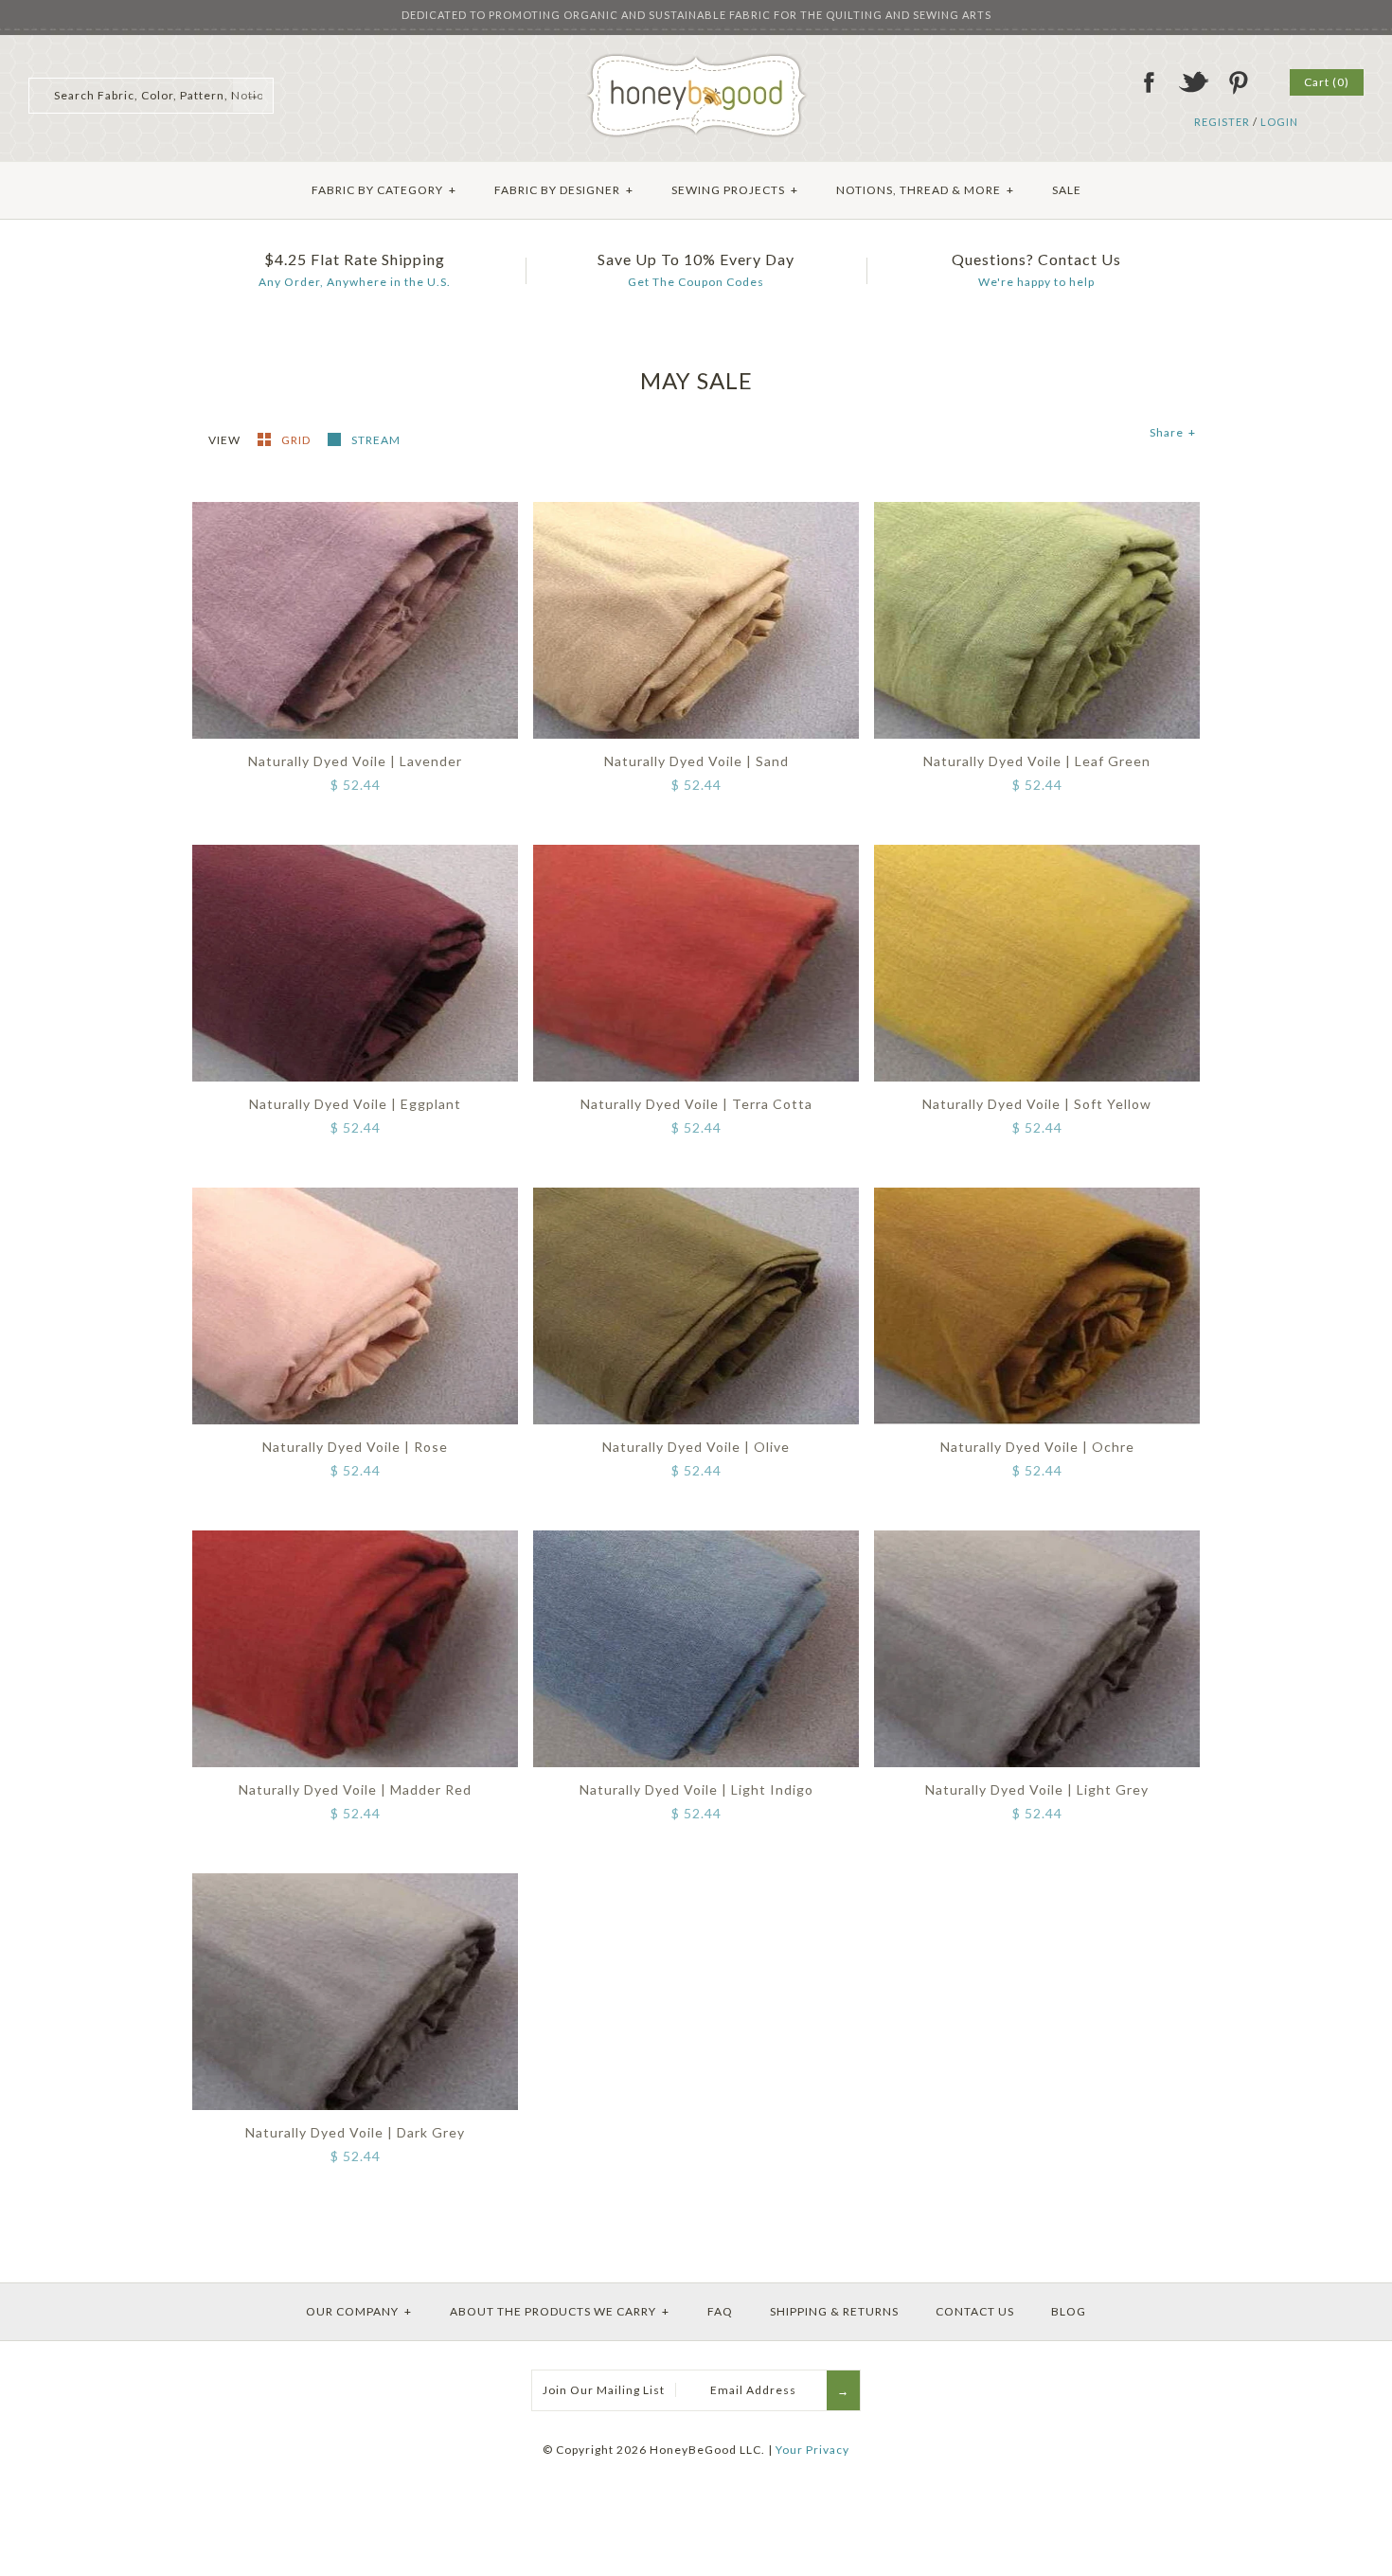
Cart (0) (1327, 82)
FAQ (720, 2311)
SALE (1067, 190)
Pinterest (1238, 82)
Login (1279, 122)
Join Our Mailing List (604, 2390)
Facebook (1149, 82)
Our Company (359, 2311)
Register (1222, 122)
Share (1173, 432)
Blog (1069, 2311)
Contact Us (975, 2311)
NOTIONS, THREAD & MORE (925, 190)
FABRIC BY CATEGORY (384, 190)
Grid (297, 440)
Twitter (1193, 82)
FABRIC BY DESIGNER (564, 190)
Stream (376, 440)
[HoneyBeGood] (696, 60)
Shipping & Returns (834, 2311)
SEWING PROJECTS (735, 190)
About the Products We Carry (560, 2311)
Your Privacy (812, 2450)
